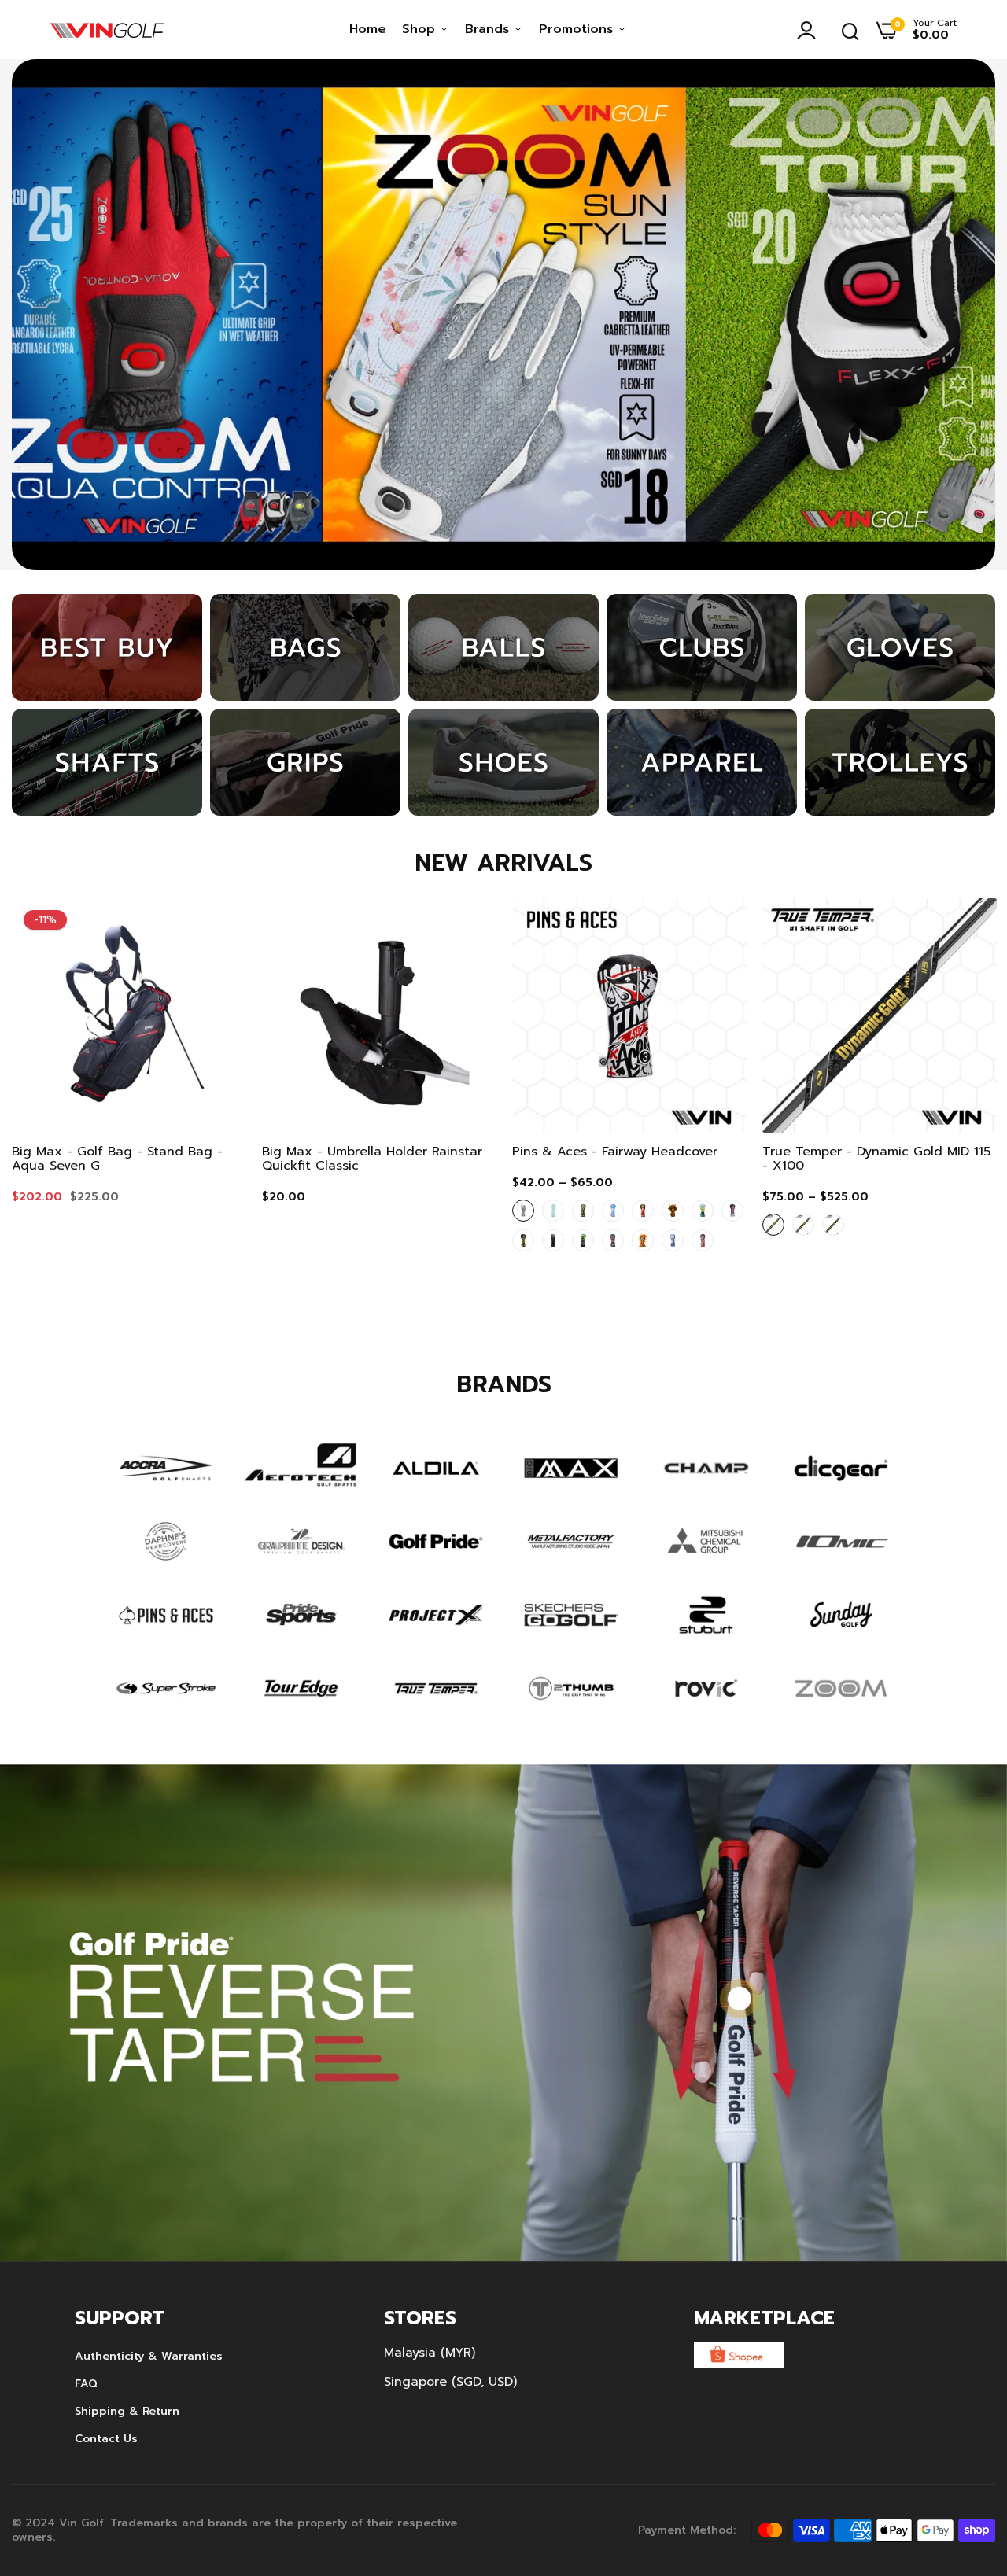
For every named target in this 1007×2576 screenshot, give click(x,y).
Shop (421, 29)
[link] (503, 315)
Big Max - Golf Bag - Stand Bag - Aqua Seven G (117, 1159)
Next (956, 315)
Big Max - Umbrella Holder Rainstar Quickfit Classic (372, 1159)
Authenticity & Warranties (149, 2356)
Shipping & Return (127, 2411)
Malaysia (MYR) (430, 2353)
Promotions (578, 29)
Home (368, 29)
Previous (51, 315)
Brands (489, 29)
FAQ (86, 2384)
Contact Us (106, 2439)
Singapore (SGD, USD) (450, 2382)
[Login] (810, 30)
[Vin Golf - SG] (107, 29)
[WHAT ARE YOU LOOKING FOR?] (850, 30)
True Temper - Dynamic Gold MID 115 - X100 (876, 1159)
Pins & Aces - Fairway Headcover (615, 1152)
